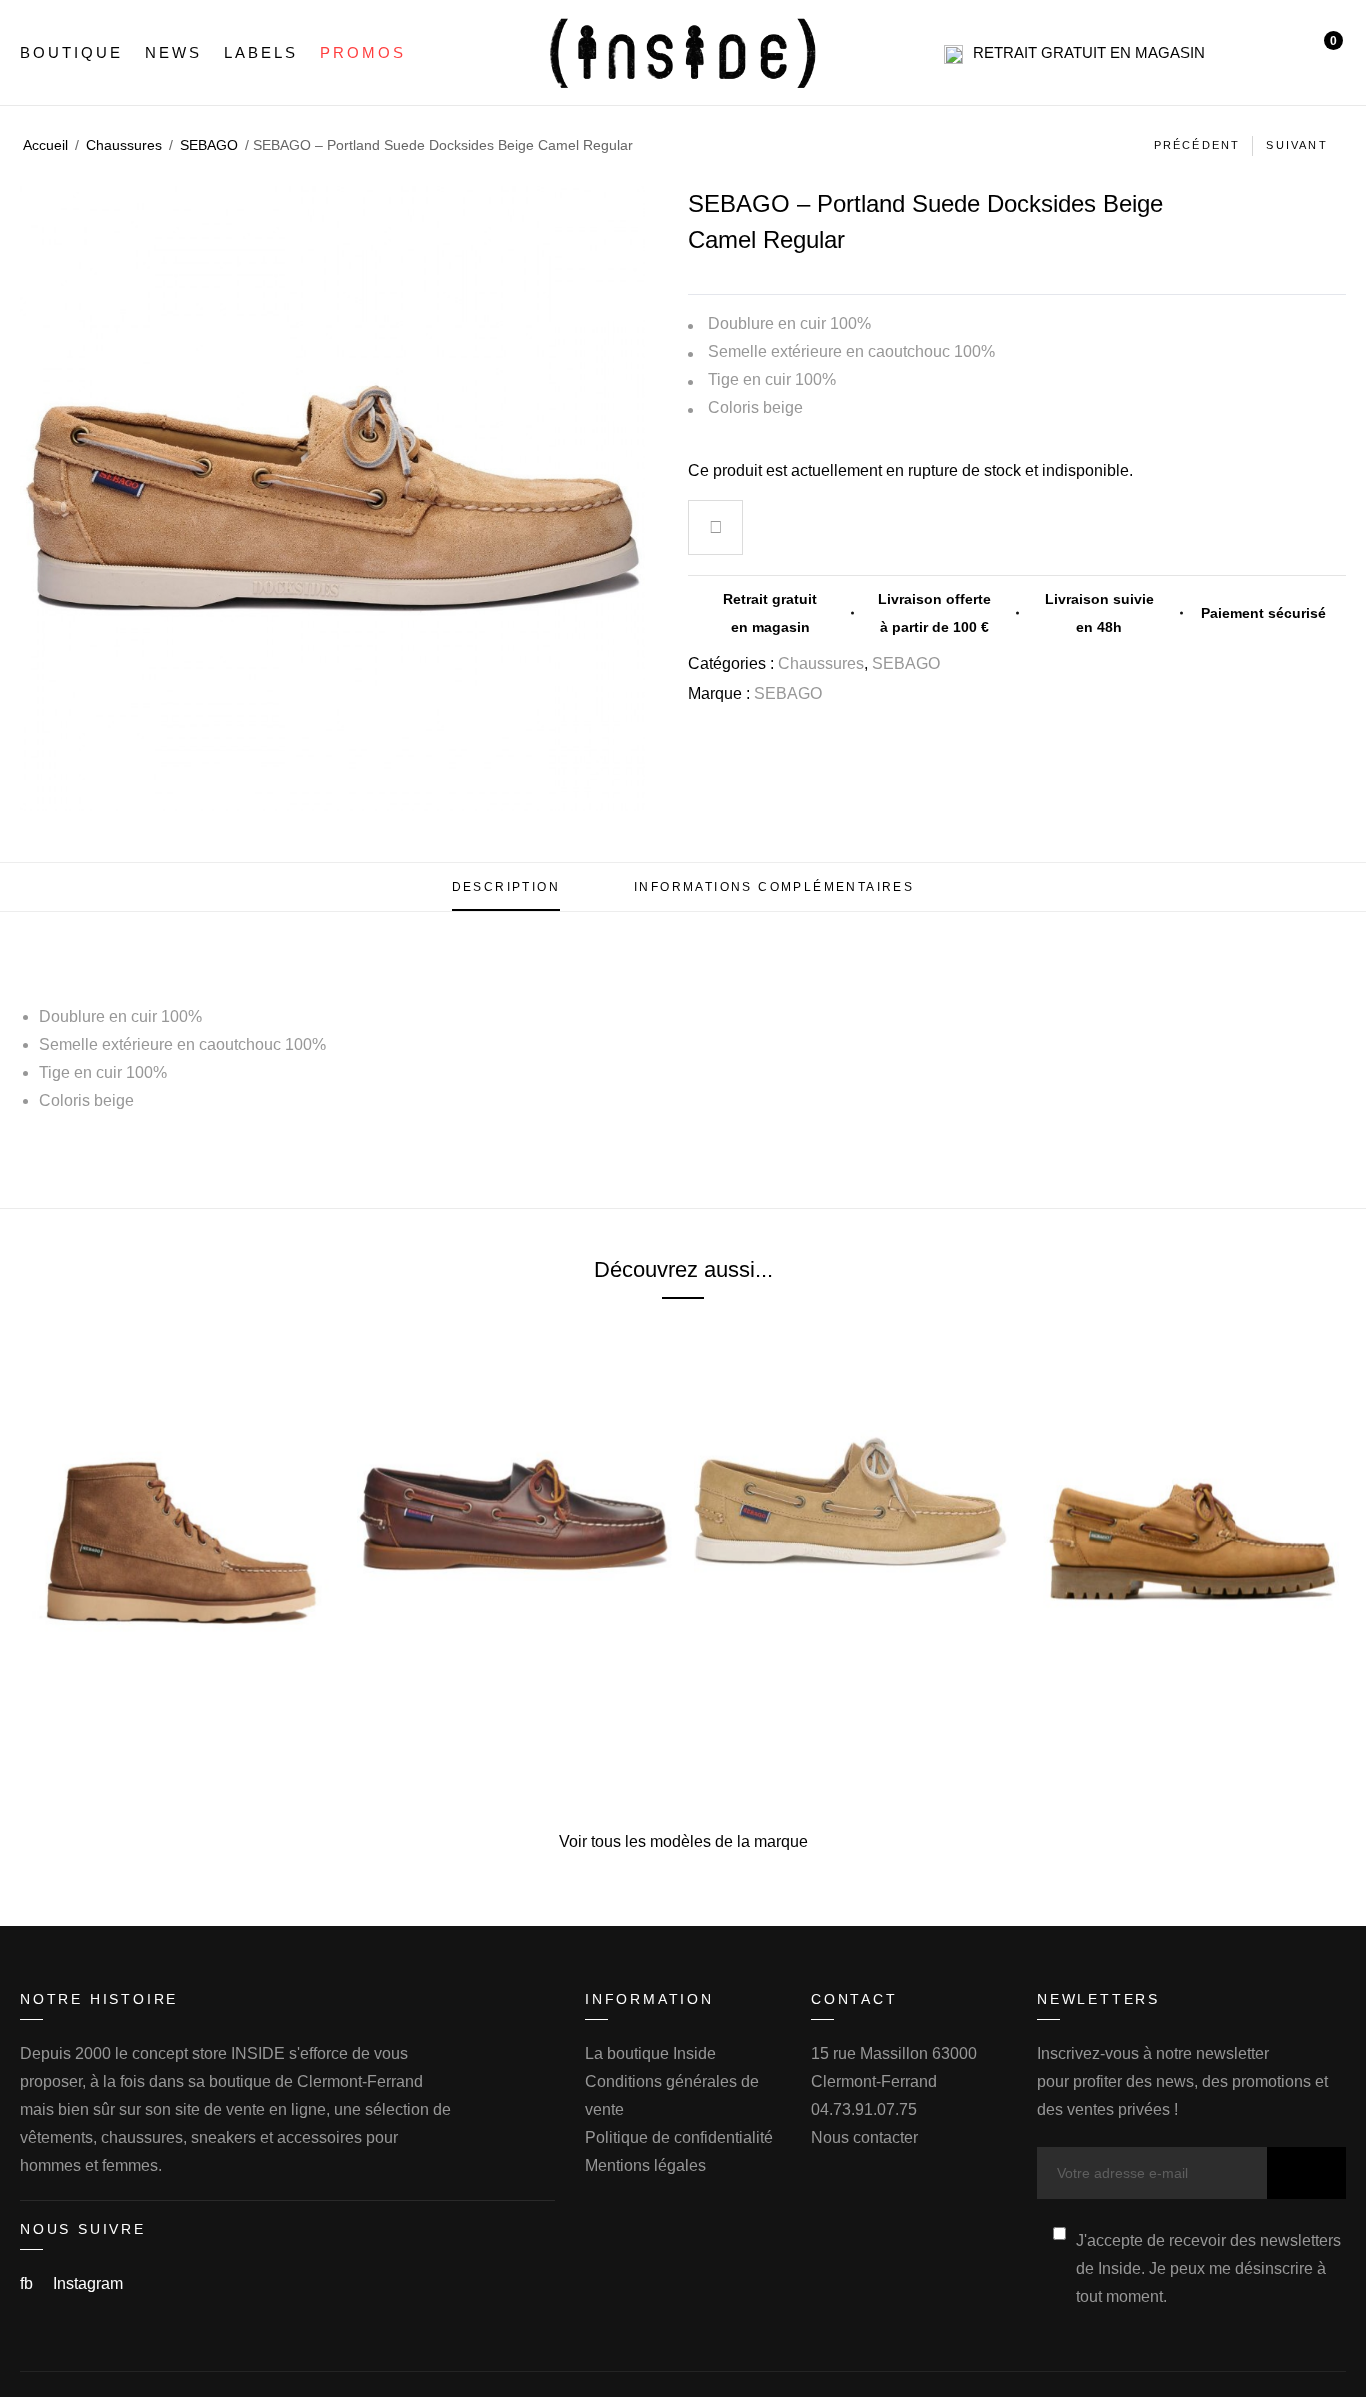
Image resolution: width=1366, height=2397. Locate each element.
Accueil (45, 145)
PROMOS (363, 52)
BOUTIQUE (71, 52)
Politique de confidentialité (679, 2137)
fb (28, 2283)
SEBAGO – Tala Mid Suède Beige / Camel (177, 1695)
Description (506, 887)
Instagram (88, 2283)
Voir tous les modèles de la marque (683, 1841)
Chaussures (124, 145)
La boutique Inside (650, 2053)
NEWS (173, 52)
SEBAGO (209, 145)
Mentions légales (645, 2165)
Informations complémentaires (774, 887)
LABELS (261, 52)
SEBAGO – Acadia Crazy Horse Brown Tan (1188, 1695)
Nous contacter (864, 2137)
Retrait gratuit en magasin (1089, 52)
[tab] (506, 887)
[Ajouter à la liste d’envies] (716, 530)
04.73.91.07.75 (864, 2109)
